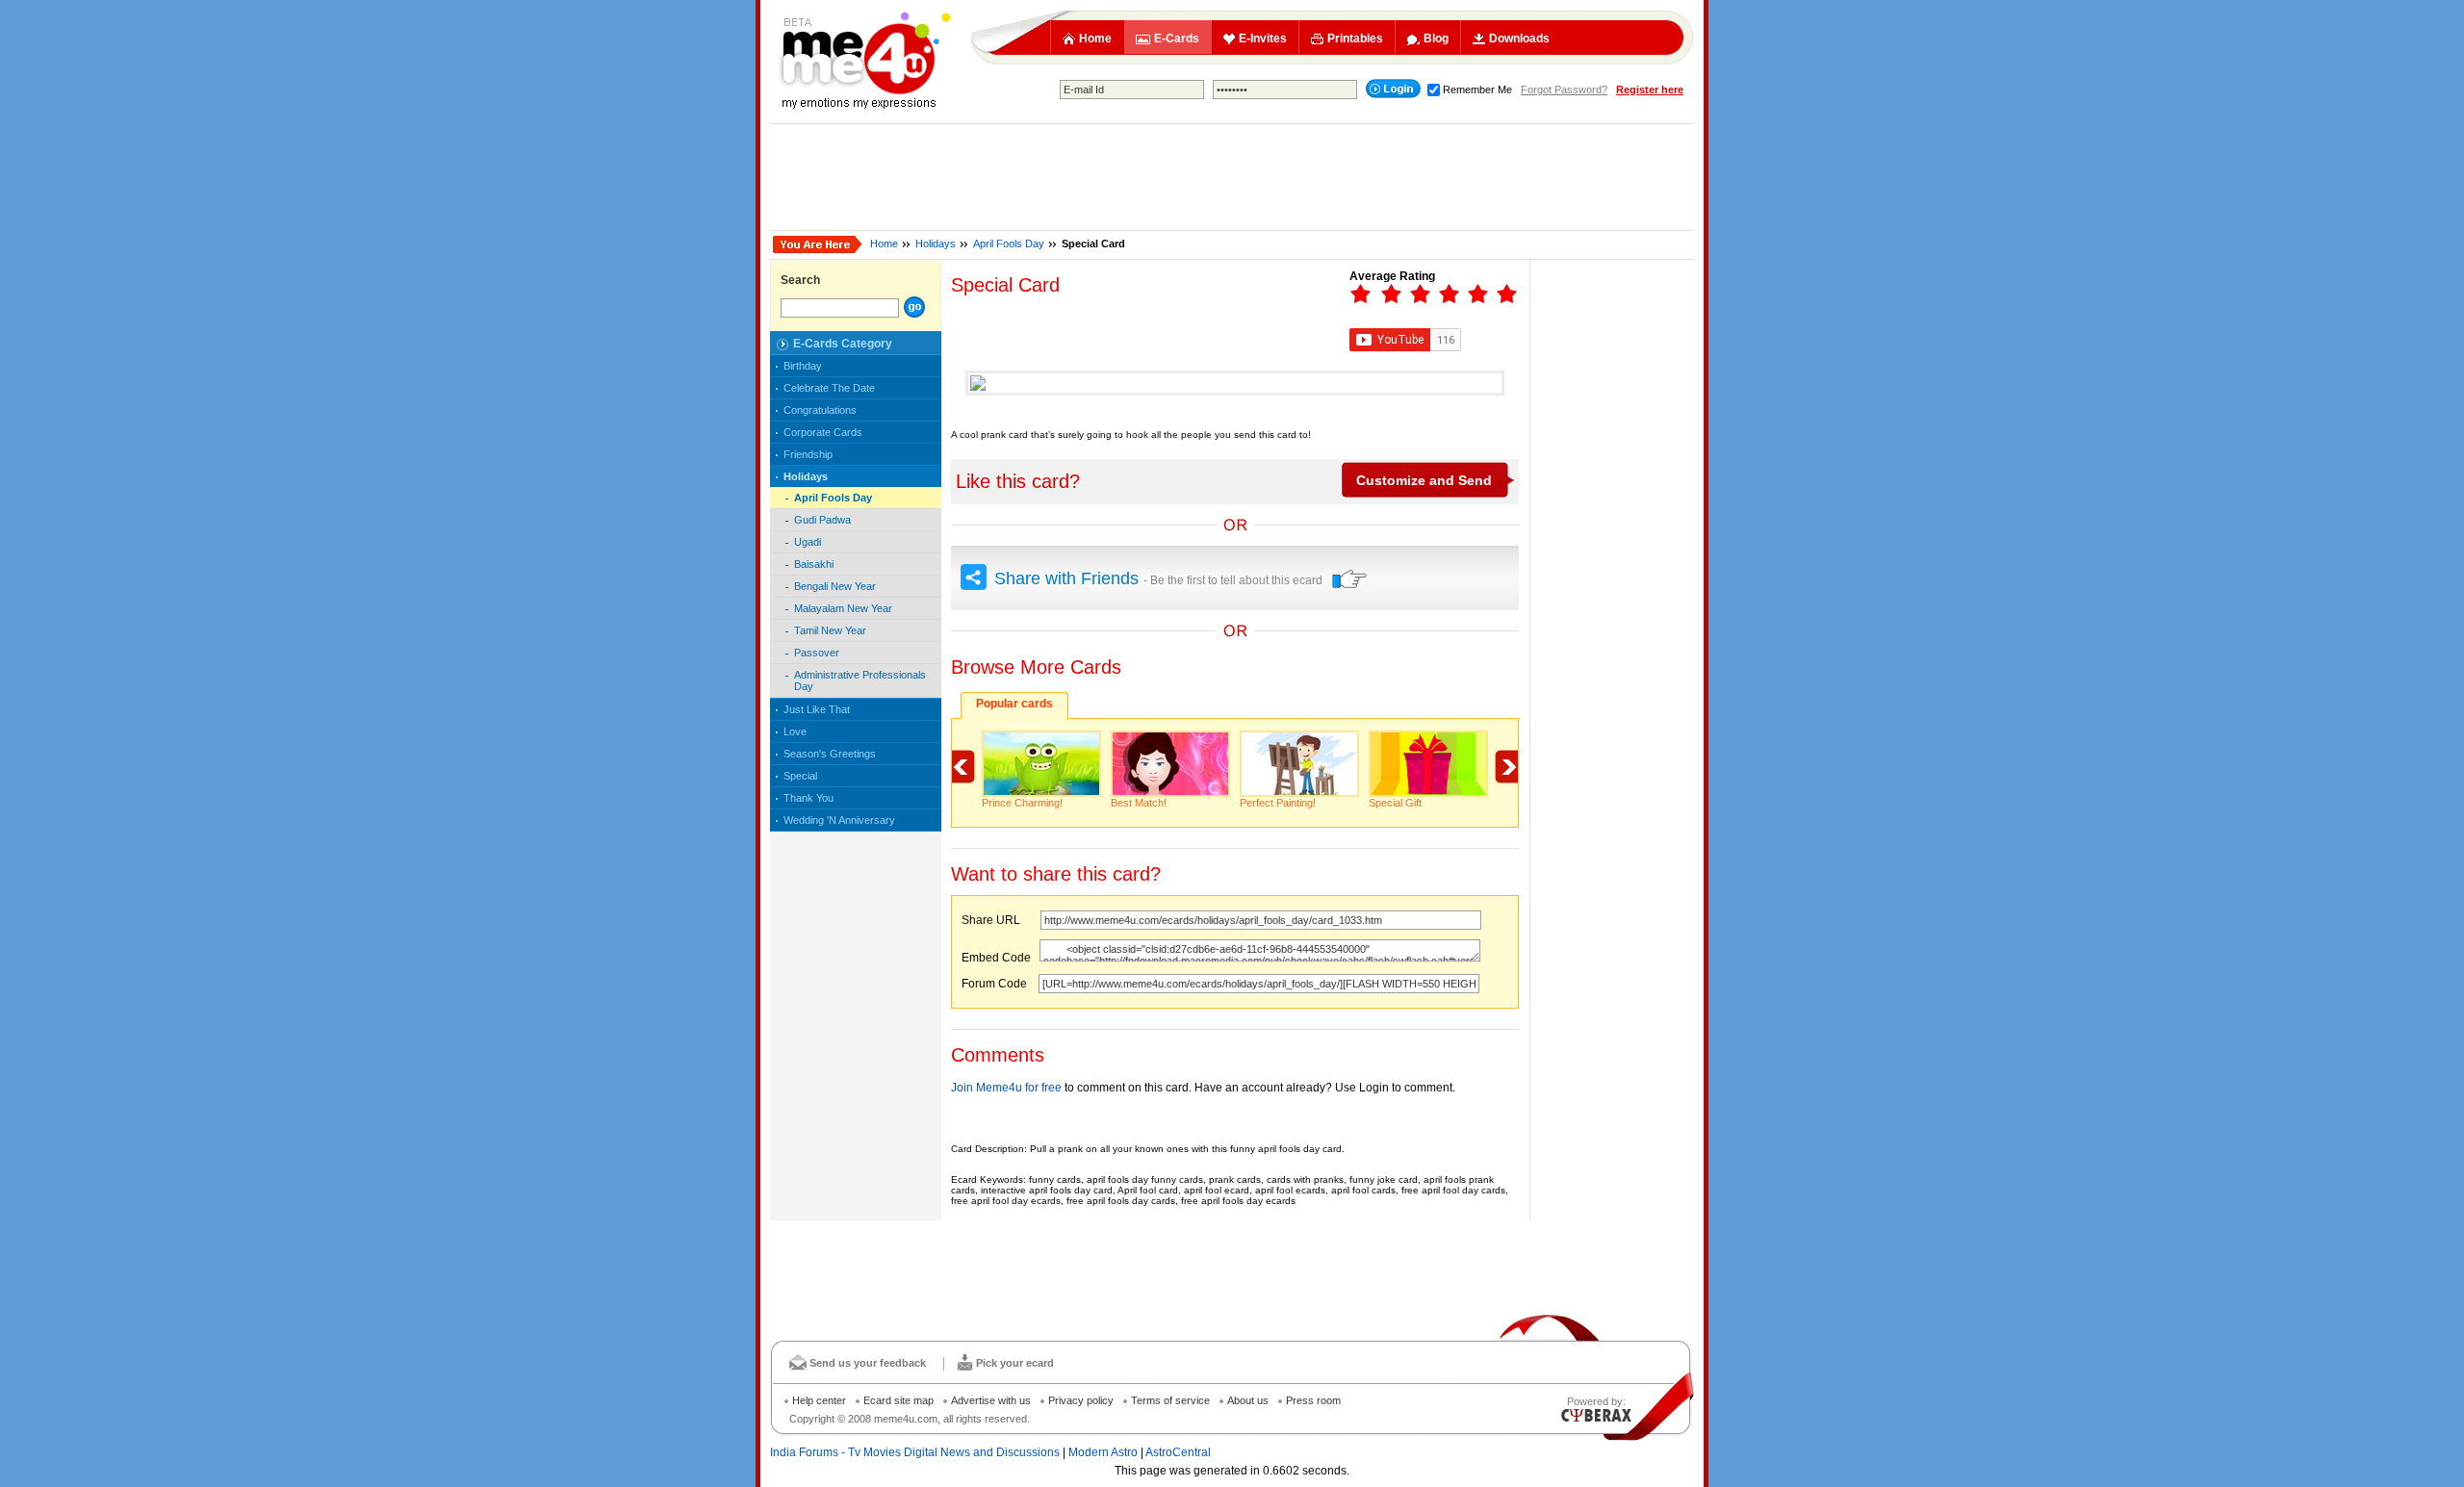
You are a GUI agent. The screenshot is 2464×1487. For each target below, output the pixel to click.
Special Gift (1395, 803)
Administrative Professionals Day (860, 680)
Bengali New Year (835, 586)
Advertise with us (991, 1400)
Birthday (803, 366)
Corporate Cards (823, 432)
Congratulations (820, 410)
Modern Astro (1103, 1452)
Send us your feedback (868, 1363)
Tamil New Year (830, 630)
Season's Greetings (830, 754)
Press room (1313, 1400)
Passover (817, 653)
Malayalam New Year (843, 608)
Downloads (1519, 38)
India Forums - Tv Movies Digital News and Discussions (915, 1452)
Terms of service (1170, 1400)
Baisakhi (814, 564)
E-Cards (1177, 38)
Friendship (808, 454)
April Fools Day (1009, 244)
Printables (1355, 38)
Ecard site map (898, 1400)
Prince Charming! (1022, 803)
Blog (1436, 38)
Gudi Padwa (822, 520)
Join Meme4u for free (1006, 1088)
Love (795, 731)
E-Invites (1263, 38)
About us (1248, 1400)
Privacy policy (1081, 1400)
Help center (819, 1400)
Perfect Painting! (1278, 803)
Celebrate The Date (829, 388)
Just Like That (817, 709)
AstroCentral (1178, 1452)
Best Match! (1139, 803)
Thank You (808, 798)
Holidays (936, 244)
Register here (1650, 90)
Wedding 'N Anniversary (839, 820)
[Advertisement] (1232, 177)
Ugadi (808, 542)
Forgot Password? (1564, 90)
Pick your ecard (1015, 1363)
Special (800, 776)
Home (1095, 38)
